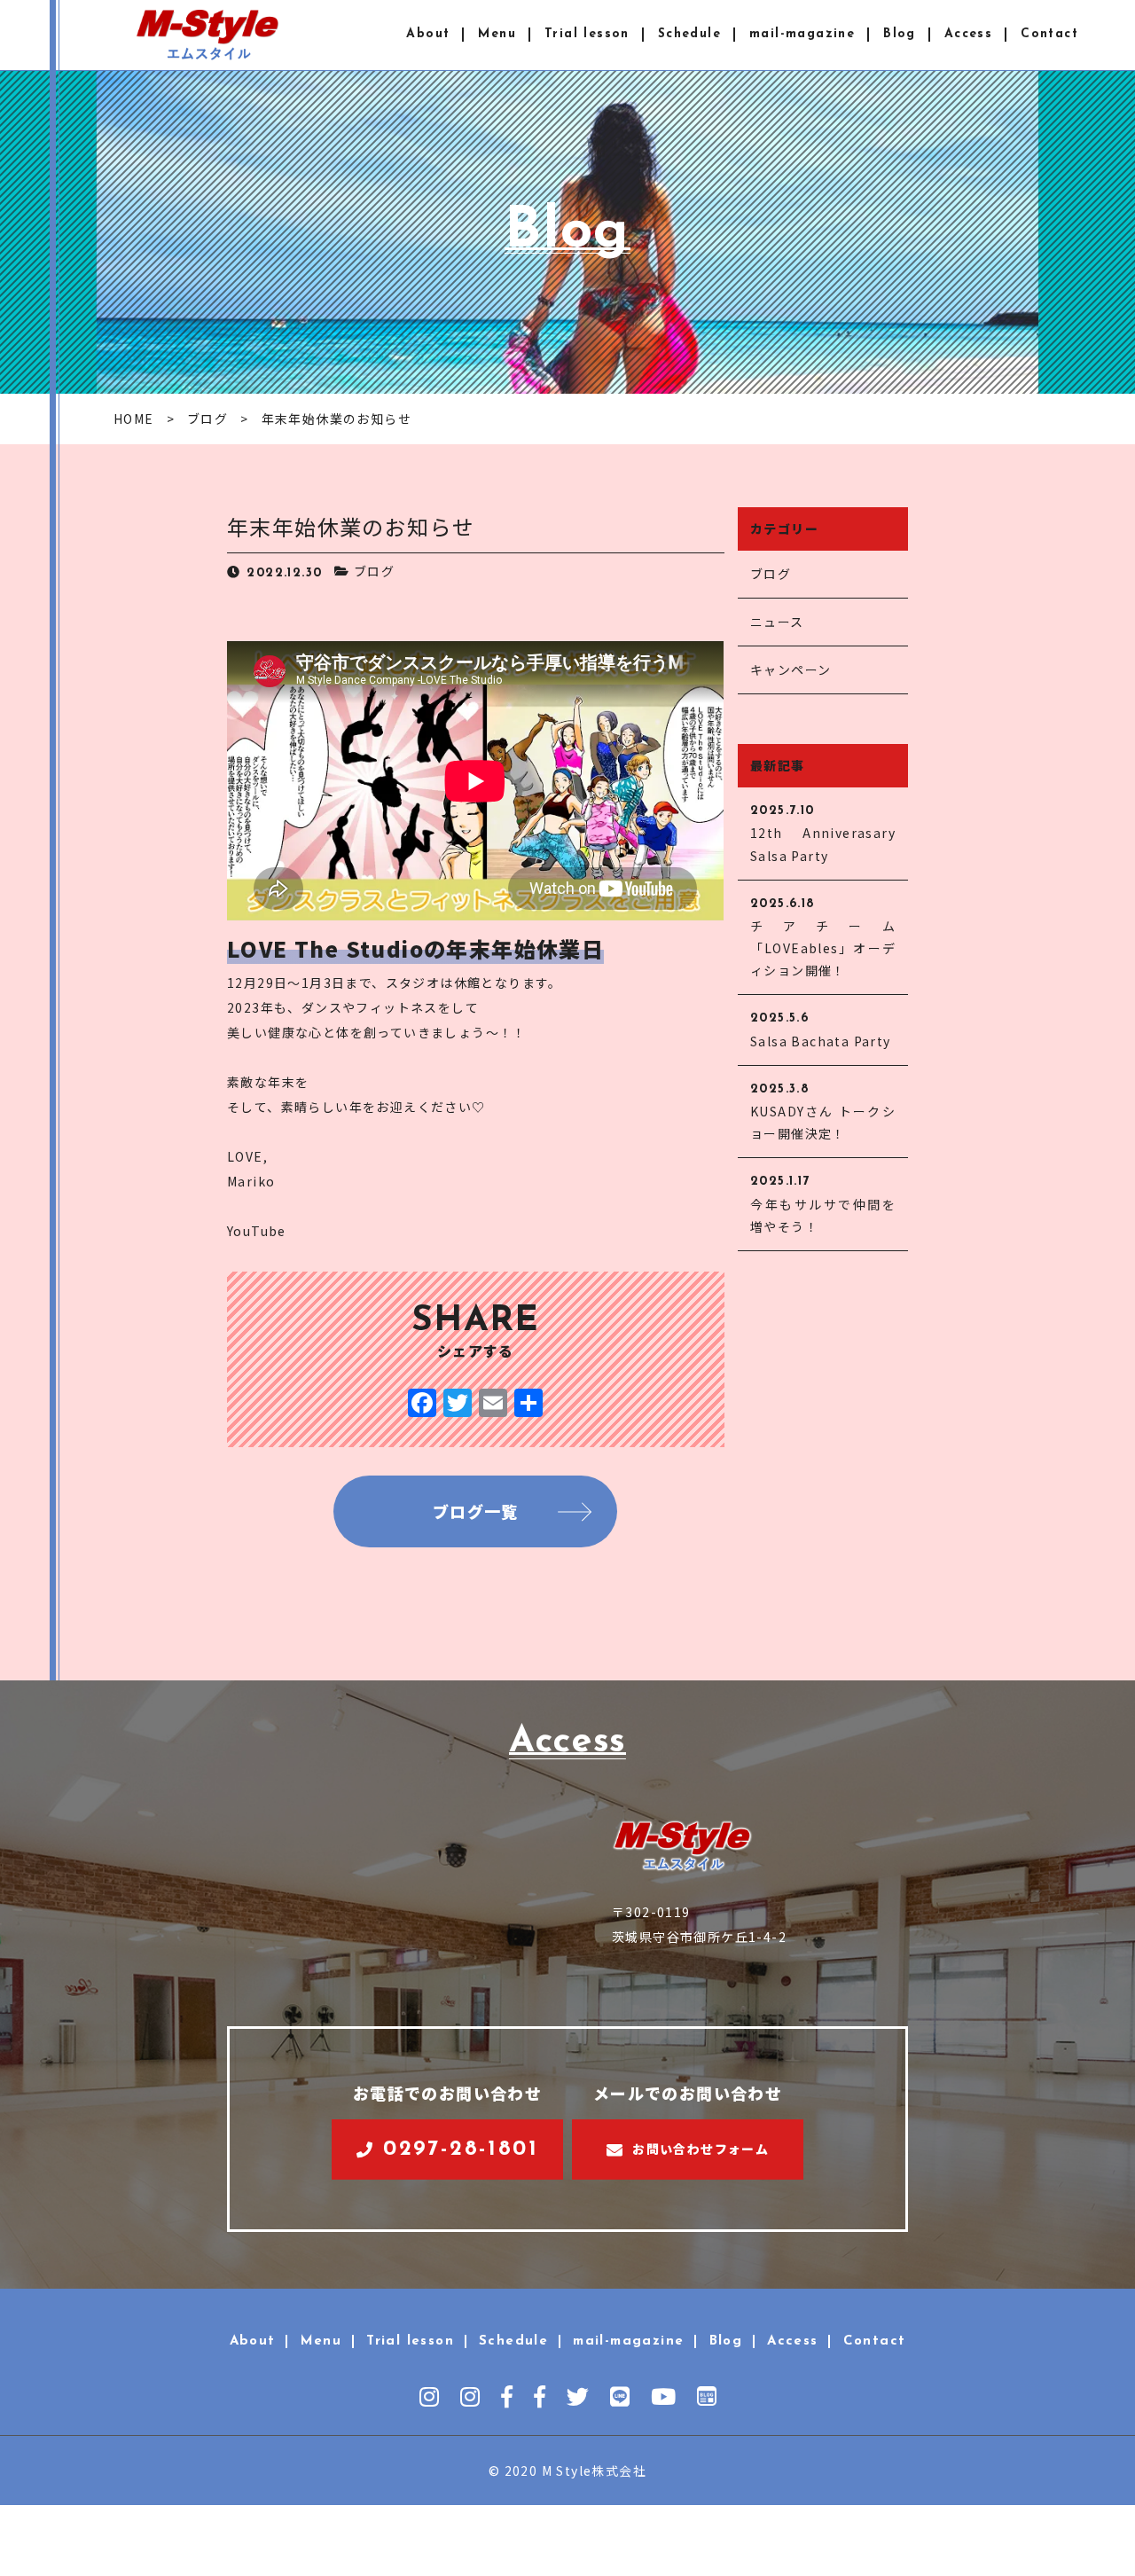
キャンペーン (791, 669)
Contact (1049, 34)
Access (968, 34)
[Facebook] (422, 1404)
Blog (900, 34)
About (428, 34)
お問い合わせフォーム (701, 2149)
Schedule (689, 34)
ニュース (777, 622)
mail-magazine (802, 34)
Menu (497, 34)
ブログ (374, 571)
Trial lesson (587, 34)
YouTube (257, 1231)
